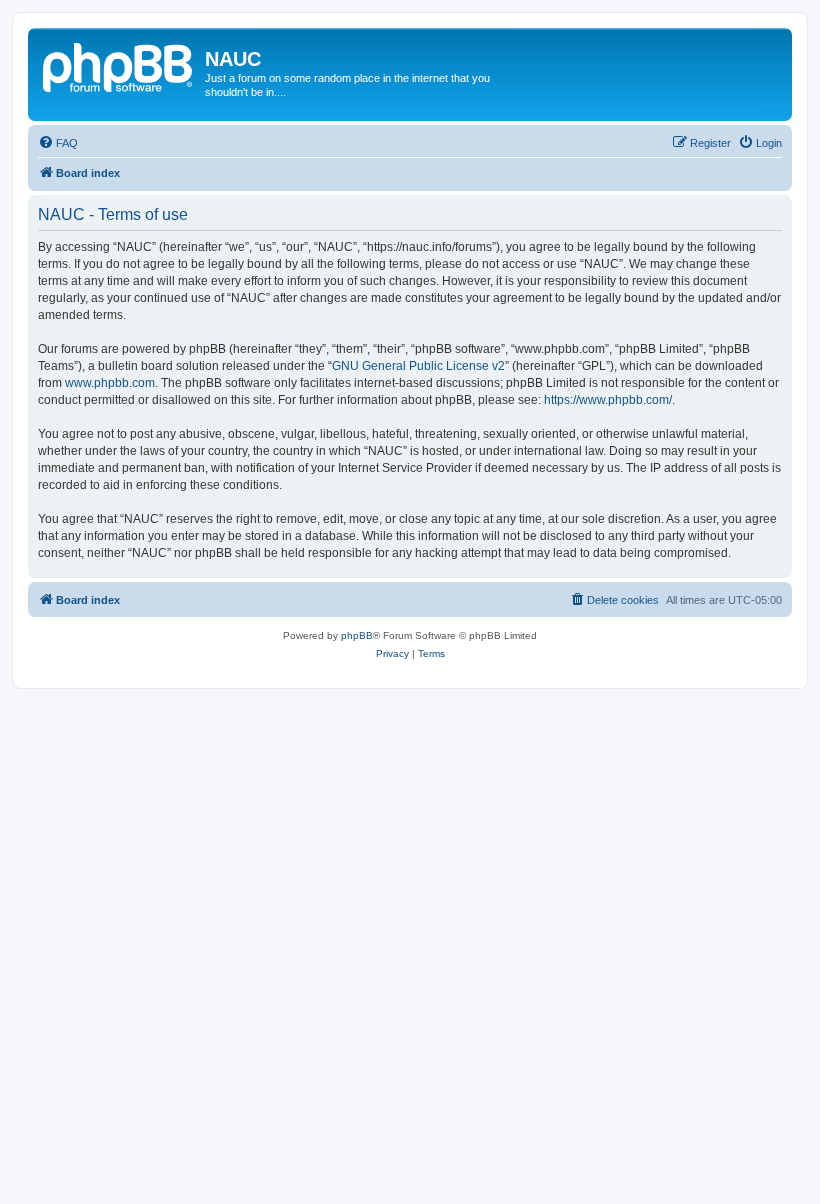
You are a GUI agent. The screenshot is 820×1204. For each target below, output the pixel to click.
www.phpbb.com (110, 383)
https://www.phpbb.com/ (608, 400)
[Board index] (119, 65)
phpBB (357, 635)
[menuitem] (58, 143)
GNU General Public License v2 (418, 366)
